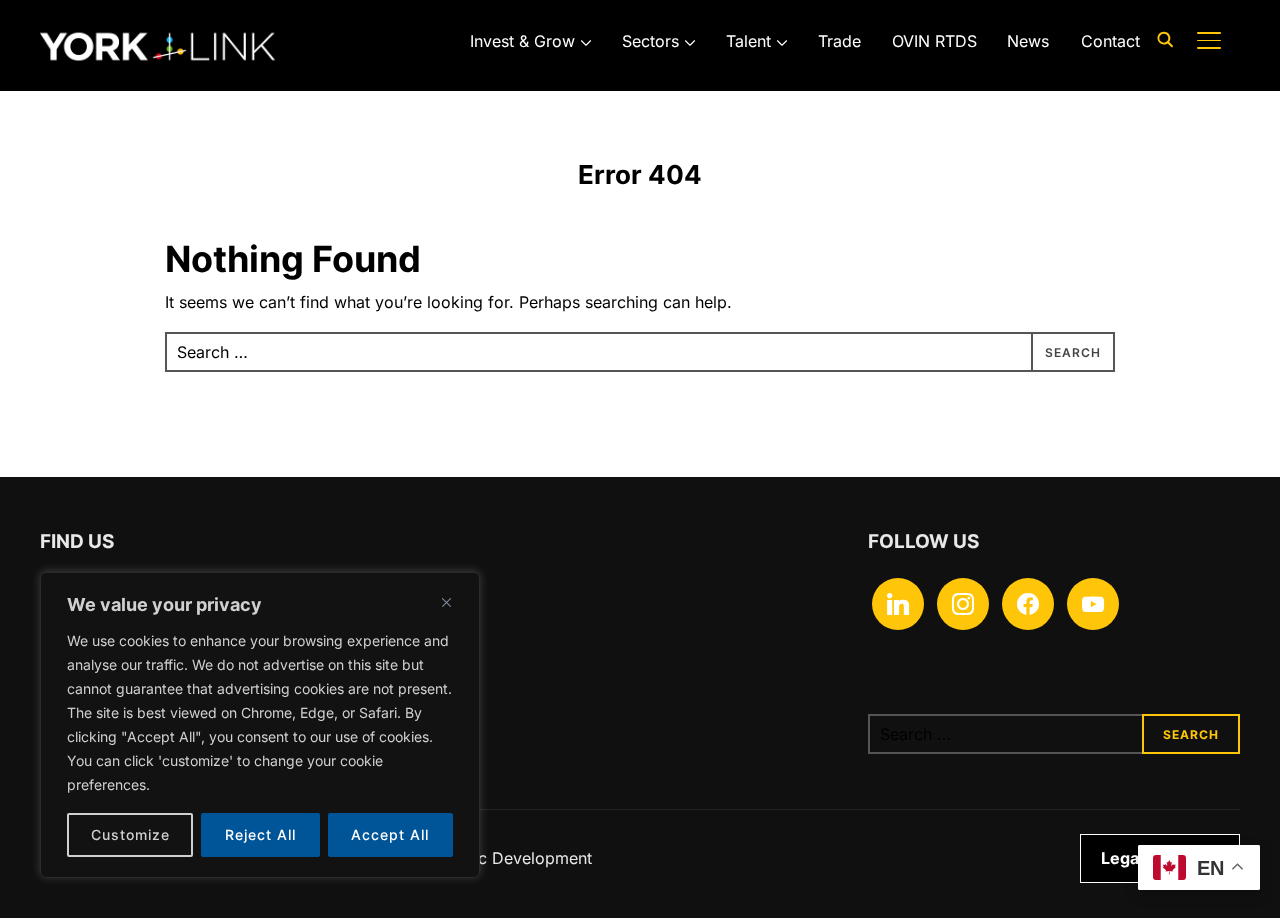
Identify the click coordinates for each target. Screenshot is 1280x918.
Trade (839, 41)
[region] (260, 725)
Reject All (260, 834)
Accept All (390, 834)
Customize (130, 834)
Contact (1110, 41)
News (1028, 41)
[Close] (446, 602)
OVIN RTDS (934, 41)
